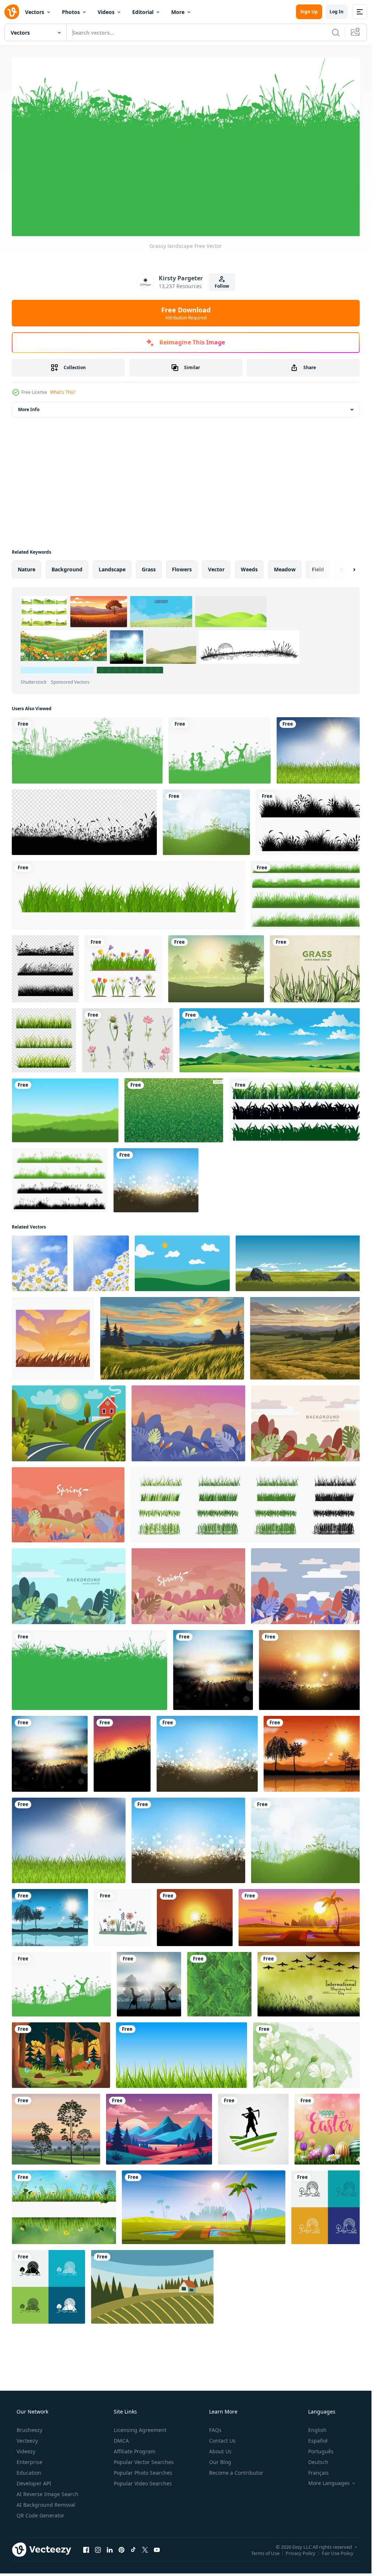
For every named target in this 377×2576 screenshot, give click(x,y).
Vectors (35, 12)
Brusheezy (29, 2406)
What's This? (63, 392)
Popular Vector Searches (144, 2438)
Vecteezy (27, 2417)
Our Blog (220, 2438)
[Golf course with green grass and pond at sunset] (297, 1899)
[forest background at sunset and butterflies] (60, 2035)
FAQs (215, 2406)
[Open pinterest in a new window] (121, 2526)
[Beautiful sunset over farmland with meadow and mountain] (303, 1329)
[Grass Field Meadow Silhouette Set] (45, 965)
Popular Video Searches (143, 2459)
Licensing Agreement (140, 2406)
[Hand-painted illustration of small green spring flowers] (304, 2035)
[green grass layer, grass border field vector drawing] (303, 892)
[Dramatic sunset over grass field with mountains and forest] (170, 1329)
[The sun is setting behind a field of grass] (52, 1329)
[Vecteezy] (12, 12)
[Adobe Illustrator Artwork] (157, 2108)
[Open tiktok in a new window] (133, 2526)
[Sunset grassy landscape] (307, 1656)
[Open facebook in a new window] (86, 2526)
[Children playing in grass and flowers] (216, 750)
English (317, 2406)
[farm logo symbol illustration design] (249, 2108)
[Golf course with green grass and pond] (201, 2185)
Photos (71, 12)
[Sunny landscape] (153, 1173)
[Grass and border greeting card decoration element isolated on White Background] (126, 892)
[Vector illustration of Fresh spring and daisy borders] (63, 2185)
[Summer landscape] (203, 821)
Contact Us (222, 2417)
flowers (182, 569)
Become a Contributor (236, 2449)
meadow (285, 569)
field (318, 569)
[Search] (336, 32)
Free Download (186, 313)
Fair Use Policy (338, 2529)
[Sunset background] (192, 1899)
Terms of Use (265, 2529)
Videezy (26, 2427)
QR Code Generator (40, 2491)
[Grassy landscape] (88, 1656)
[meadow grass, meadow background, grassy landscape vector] (64, 1104)
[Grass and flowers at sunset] (120, 1738)
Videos (106, 12)
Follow (222, 286)
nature (27, 569)
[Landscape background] (49, 1899)
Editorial (143, 12)
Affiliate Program (135, 2427)
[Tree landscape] (213, 965)
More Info (29, 409)
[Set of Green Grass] (43, 1035)
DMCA (121, 2417)
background (67, 569)
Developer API (34, 2459)
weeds (249, 569)
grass (149, 569)
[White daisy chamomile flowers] (39, 1255)
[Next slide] (348, 569)
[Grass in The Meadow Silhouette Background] (83, 821)
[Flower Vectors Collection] (126, 1035)
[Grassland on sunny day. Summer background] (295, 1255)
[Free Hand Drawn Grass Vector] (312, 965)
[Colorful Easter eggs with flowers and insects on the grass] (325, 2108)
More (178, 12)
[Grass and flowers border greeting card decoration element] (122, 965)
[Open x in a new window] (145, 2526)
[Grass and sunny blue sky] (316, 750)
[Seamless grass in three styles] (292, 1104)
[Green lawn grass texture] (171, 1104)
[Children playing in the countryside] (147, 1965)
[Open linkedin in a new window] (110, 2526)
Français (318, 2449)
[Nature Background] (86, 750)
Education (29, 2449)
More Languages (329, 2459)
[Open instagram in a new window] (98, 2526)
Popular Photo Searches (143, 2449)
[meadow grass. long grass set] (59, 1173)
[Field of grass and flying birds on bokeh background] (306, 1965)
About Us (220, 2427)
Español (318, 2417)
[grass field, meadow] (306, 821)
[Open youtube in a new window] (157, 2526)
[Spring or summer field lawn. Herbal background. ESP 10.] (244, 1493)
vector (216, 569)
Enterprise (29, 2438)
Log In (337, 12)
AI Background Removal (46, 2481)
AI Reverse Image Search (47, 2470)
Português (321, 2427)
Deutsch (318, 2438)
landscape (112, 569)
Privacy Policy (301, 2529)
